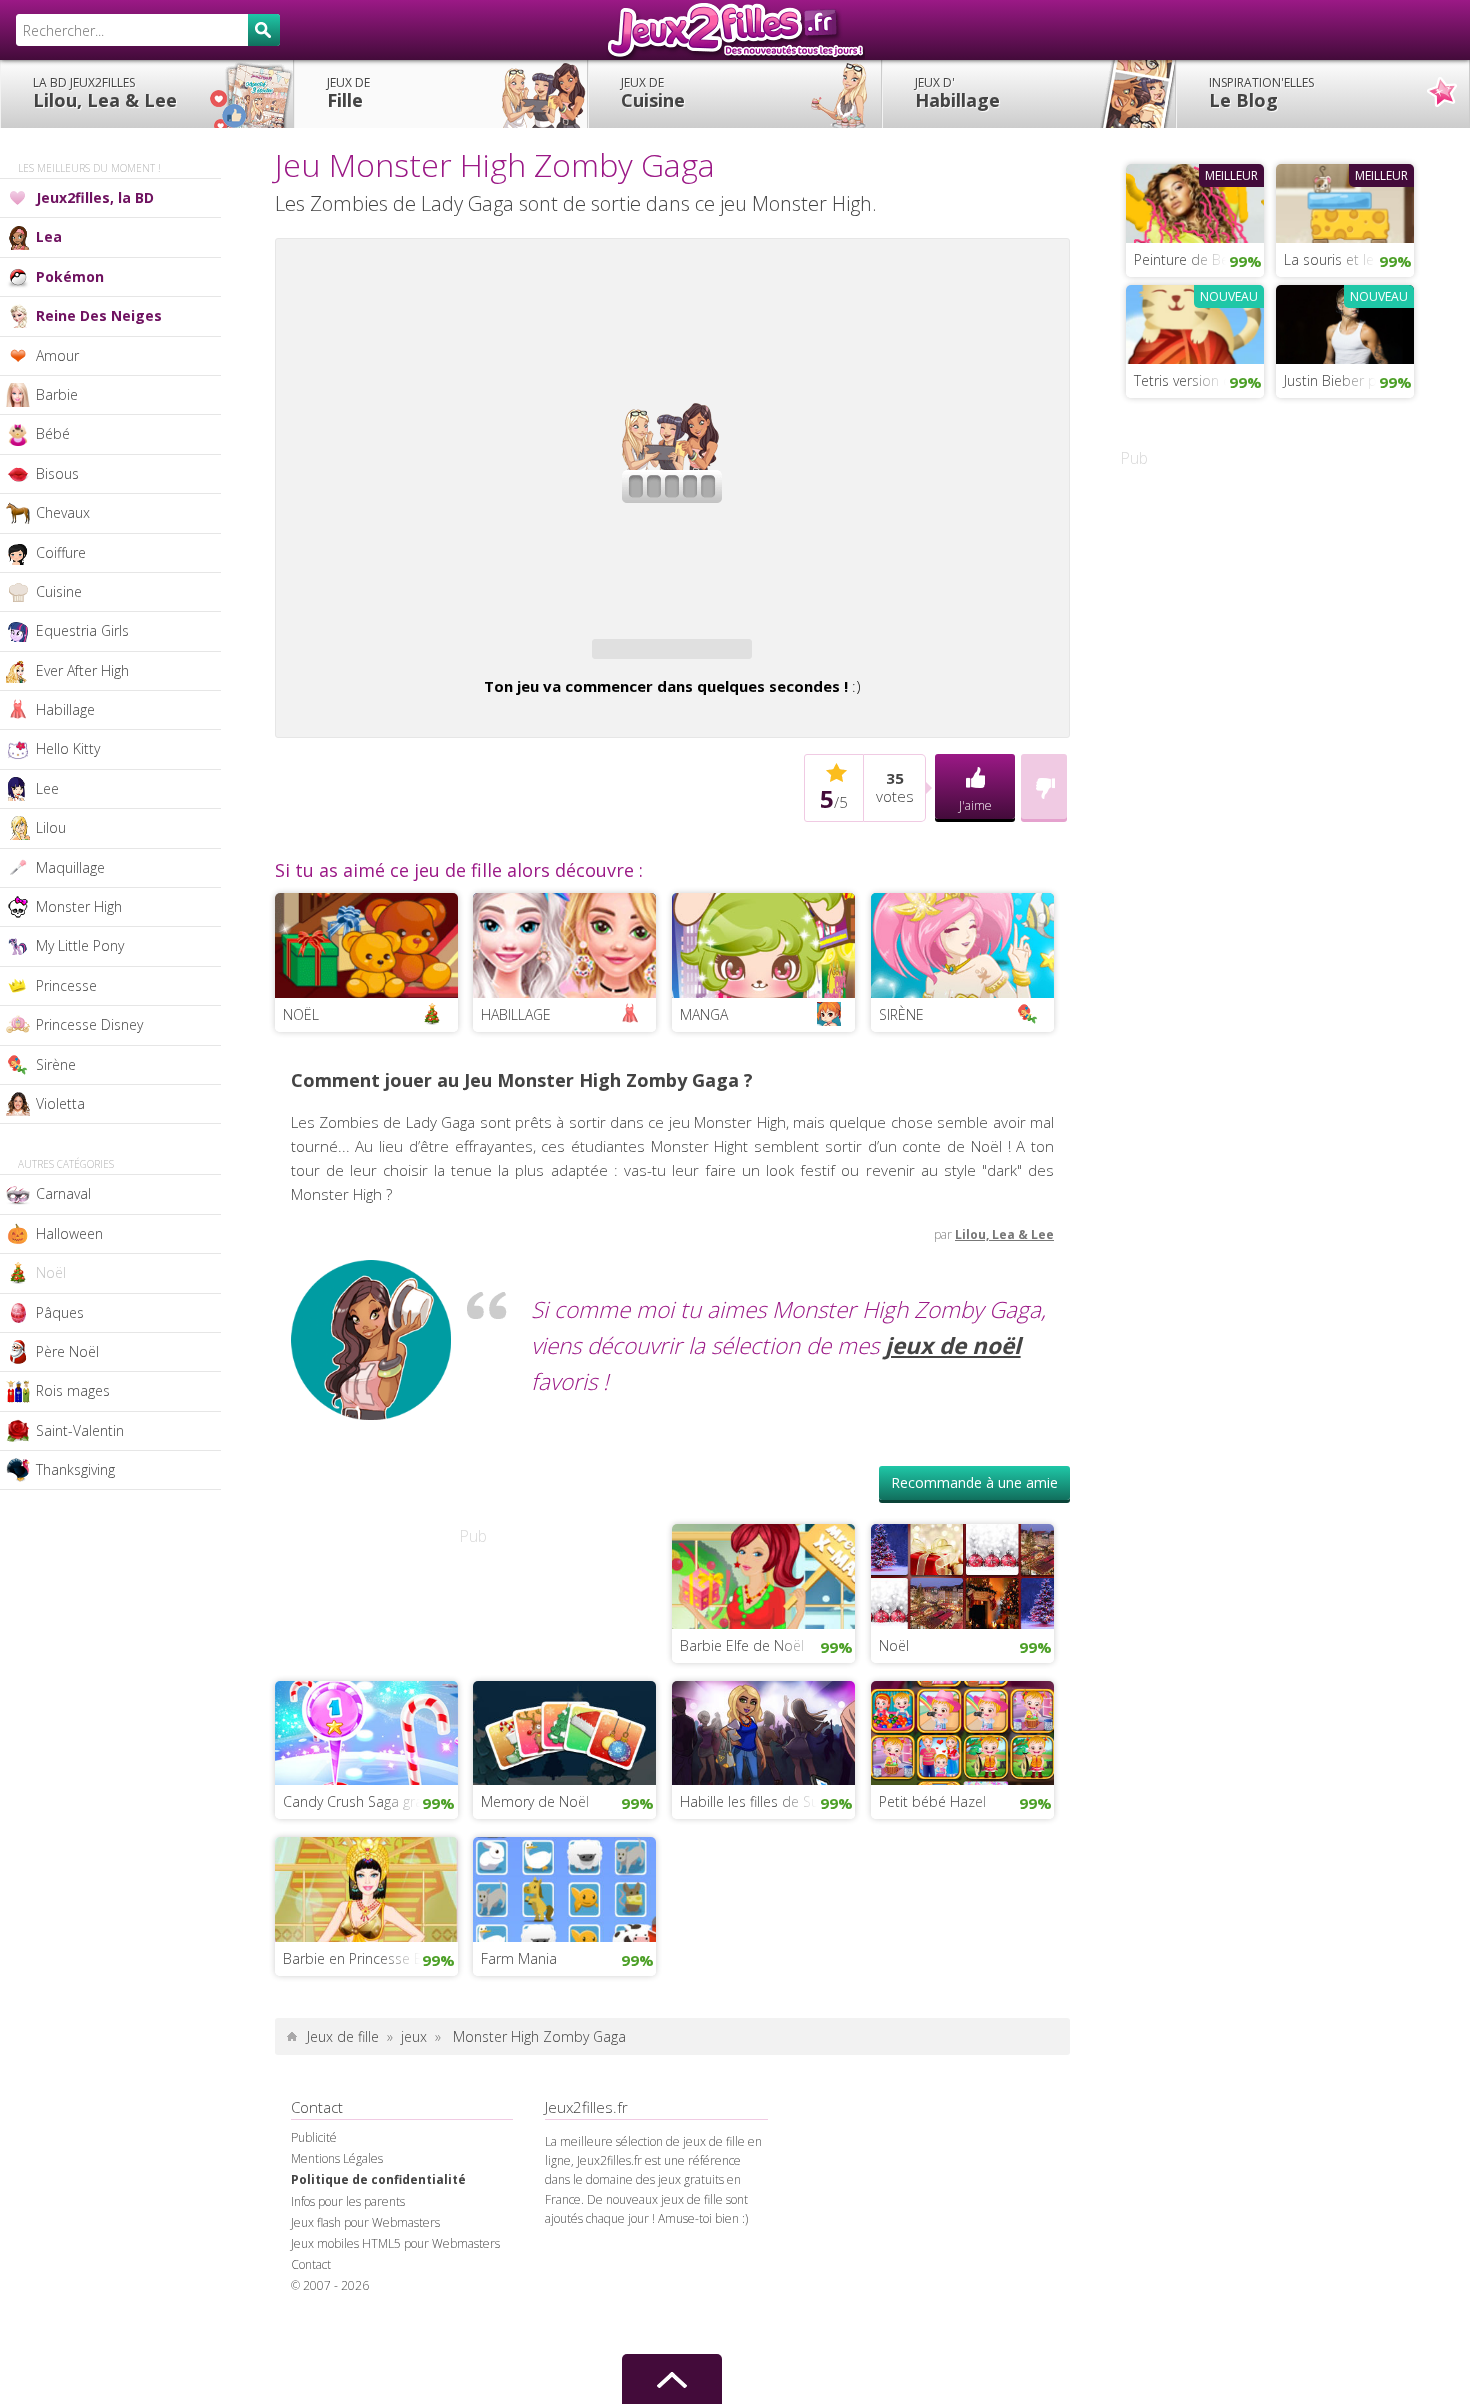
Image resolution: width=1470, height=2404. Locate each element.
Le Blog (1261, 93)
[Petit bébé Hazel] (962, 1731)
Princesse (66, 985)
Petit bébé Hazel (932, 1801)
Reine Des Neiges (99, 315)
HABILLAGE (516, 1014)
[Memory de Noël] (564, 1731)
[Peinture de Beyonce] (1195, 201)
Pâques (60, 1312)
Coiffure (61, 552)
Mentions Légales (337, 2158)
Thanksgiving (75, 1469)
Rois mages (73, 1390)
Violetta (60, 1103)
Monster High (79, 906)
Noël (51, 1272)
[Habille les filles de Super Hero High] (763, 1731)
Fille (348, 93)
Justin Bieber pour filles (1349, 380)
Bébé (53, 433)
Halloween (69, 1233)
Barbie (57, 394)
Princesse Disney (89, 1024)
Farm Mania (519, 1958)
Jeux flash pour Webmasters (365, 2222)
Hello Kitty (68, 748)
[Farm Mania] (564, 1887)
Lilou (51, 827)
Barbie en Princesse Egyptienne (370, 1958)
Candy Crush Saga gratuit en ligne (370, 1801)
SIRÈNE (901, 1014)
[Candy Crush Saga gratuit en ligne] (366, 1731)
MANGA (704, 1014)
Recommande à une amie (974, 1482)
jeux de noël (953, 1345)
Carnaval (63, 1193)
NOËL (301, 1014)
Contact (311, 2264)
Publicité (314, 2137)
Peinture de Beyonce (1199, 259)
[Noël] (962, 1574)
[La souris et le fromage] (1345, 201)
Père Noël (67, 1351)
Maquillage (70, 867)
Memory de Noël (535, 1801)
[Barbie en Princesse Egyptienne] (366, 1887)
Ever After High (82, 670)
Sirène (56, 1064)
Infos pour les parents (348, 2201)
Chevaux (63, 512)
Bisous (57, 473)
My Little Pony (80, 945)
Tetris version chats (1196, 380)
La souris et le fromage (1349, 259)
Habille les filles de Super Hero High (767, 1801)
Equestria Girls (82, 630)
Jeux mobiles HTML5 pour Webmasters (395, 2243)
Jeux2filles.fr (735, 30)
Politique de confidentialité (378, 2179)
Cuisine (653, 93)
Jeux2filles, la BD (95, 197)
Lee (47, 788)
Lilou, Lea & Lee (105, 93)
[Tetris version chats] (1195, 322)
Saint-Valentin (80, 1430)
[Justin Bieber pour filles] (1345, 322)
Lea (49, 236)
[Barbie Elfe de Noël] (763, 1574)
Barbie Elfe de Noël (742, 1645)
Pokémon (70, 276)
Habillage (957, 93)
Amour (57, 355)
